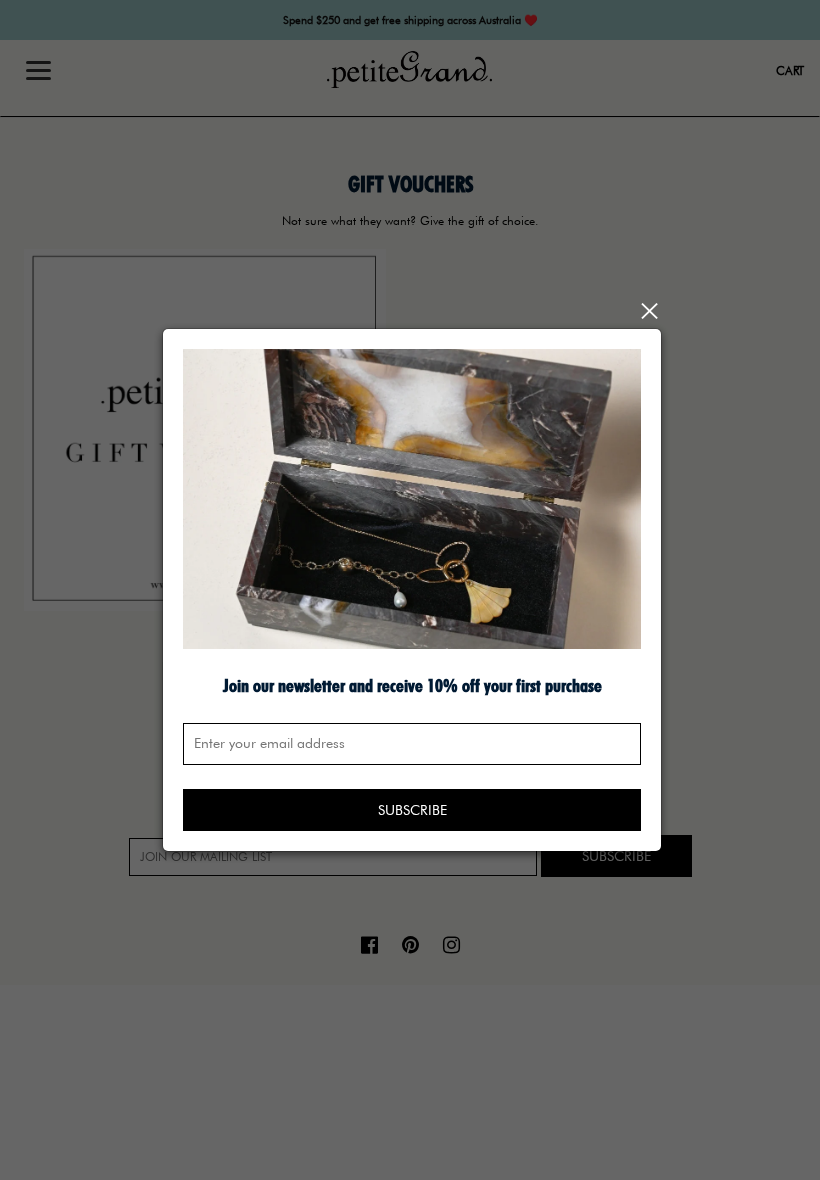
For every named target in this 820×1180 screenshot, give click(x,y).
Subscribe (412, 810)
